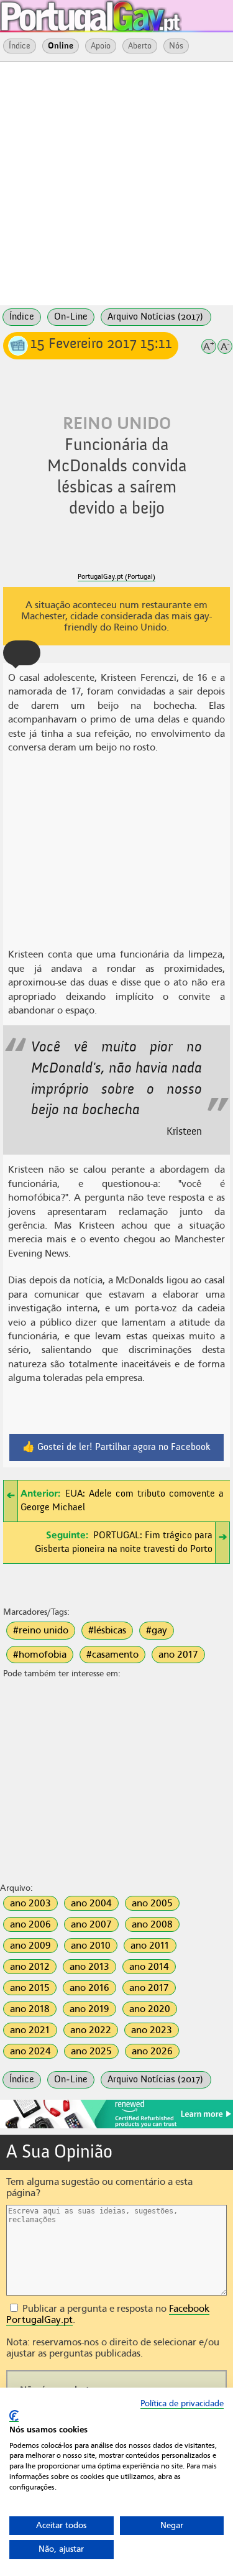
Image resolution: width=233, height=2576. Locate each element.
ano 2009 (30, 1946)
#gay (157, 1630)
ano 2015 (30, 1988)
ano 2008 (152, 1924)
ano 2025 (91, 2051)
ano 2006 (30, 1924)
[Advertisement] (116, 182)
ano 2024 (30, 2051)
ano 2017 (178, 1655)
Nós (176, 46)
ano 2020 (150, 2009)
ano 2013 (89, 1967)
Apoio (101, 46)
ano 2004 (91, 1903)
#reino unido (41, 1630)
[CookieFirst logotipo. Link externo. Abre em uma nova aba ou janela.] (14, 2416)
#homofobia (40, 1655)
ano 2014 (149, 1967)
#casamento (112, 1655)
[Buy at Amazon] (116, 2126)
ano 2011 (150, 1946)
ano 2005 (152, 1903)
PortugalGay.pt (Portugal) (116, 577)
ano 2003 (30, 1903)
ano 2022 (91, 2030)
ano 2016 (89, 1988)
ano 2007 (91, 1924)
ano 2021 (30, 2030)
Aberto (140, 46)
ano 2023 (152, 2030)
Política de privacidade (182, 2403)
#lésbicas (107, 1630)
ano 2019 (89, 2009)
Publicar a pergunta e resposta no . (108, 2314)
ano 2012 (30, 1967)
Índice (20, 46)
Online (61, 46)
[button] (22, 653)
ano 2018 (30, 2009)
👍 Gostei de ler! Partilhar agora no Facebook (116, 1447)
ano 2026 (152, 2051)
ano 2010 (91, 1946)
